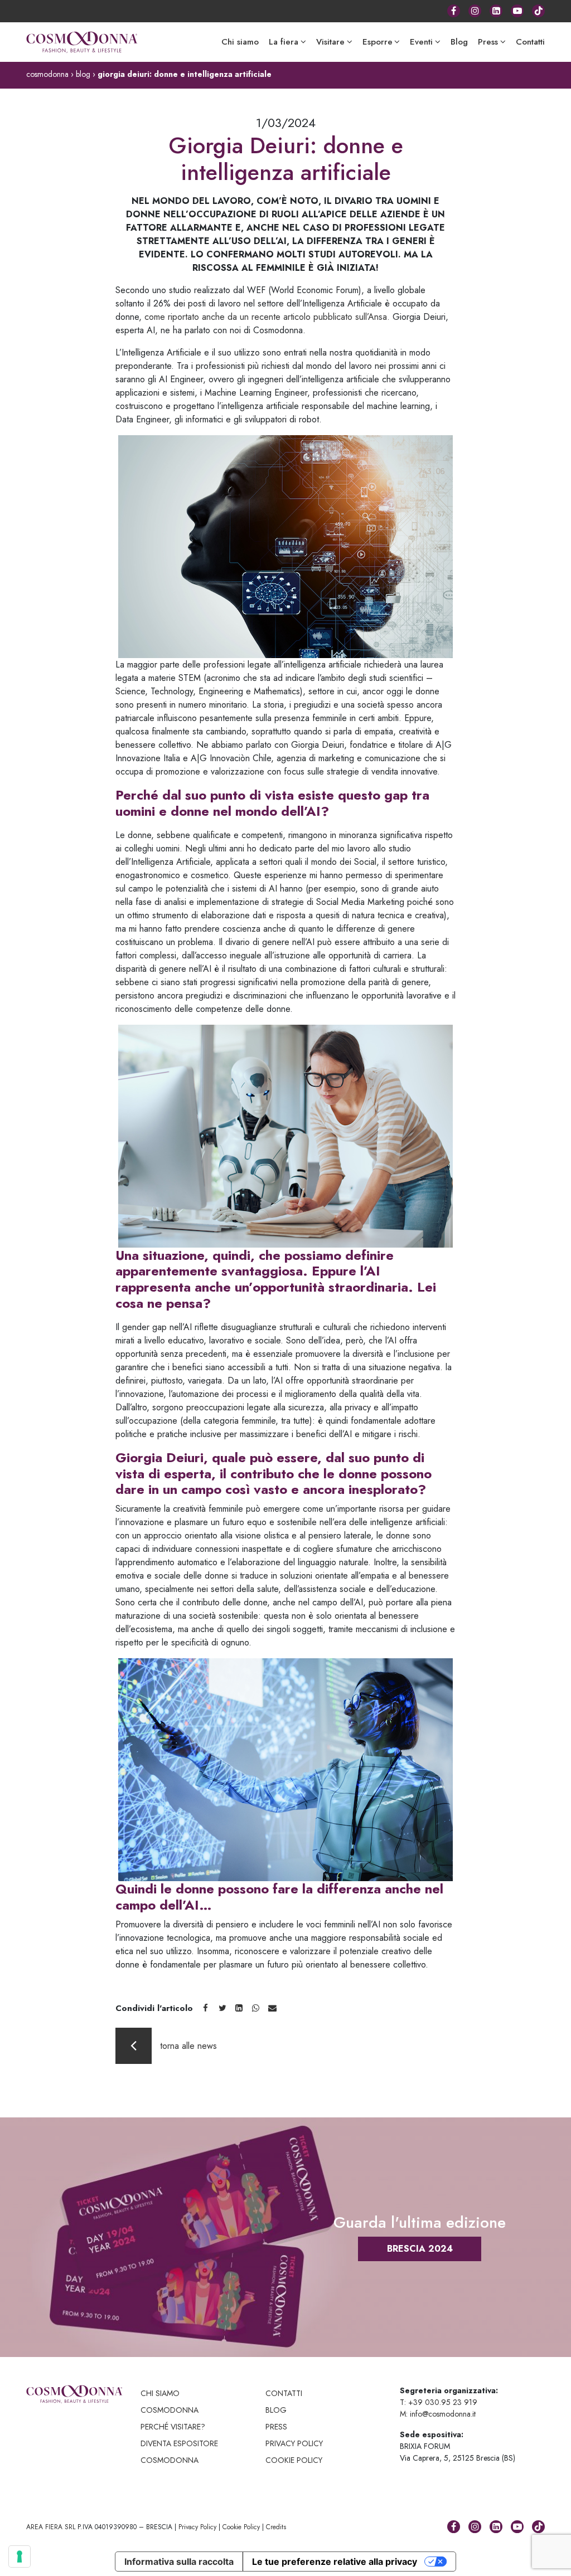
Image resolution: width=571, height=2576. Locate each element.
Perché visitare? (173, 2427)
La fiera (284, 42)
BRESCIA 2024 (420, 2249)
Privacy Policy (197, 2527)
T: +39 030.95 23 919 (439, 2402)
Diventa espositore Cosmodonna (179, 2452)
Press (488, 42)
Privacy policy (294, 2443)
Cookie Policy (241, 2527)
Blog (459, 42)
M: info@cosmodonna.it (438, 2414)
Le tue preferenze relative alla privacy (335, 2562)
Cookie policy (294, 2460)
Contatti (530, 42)
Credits (276, 2527)
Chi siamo (240, 42)
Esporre (378, 42)
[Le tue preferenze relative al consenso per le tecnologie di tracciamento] (20, 2556)
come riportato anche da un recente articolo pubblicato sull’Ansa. (267, 317)
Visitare (330, 42)
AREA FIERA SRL (51, 2527)
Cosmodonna (170, 2410)
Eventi (421, 42)
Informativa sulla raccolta (179, 2562)
